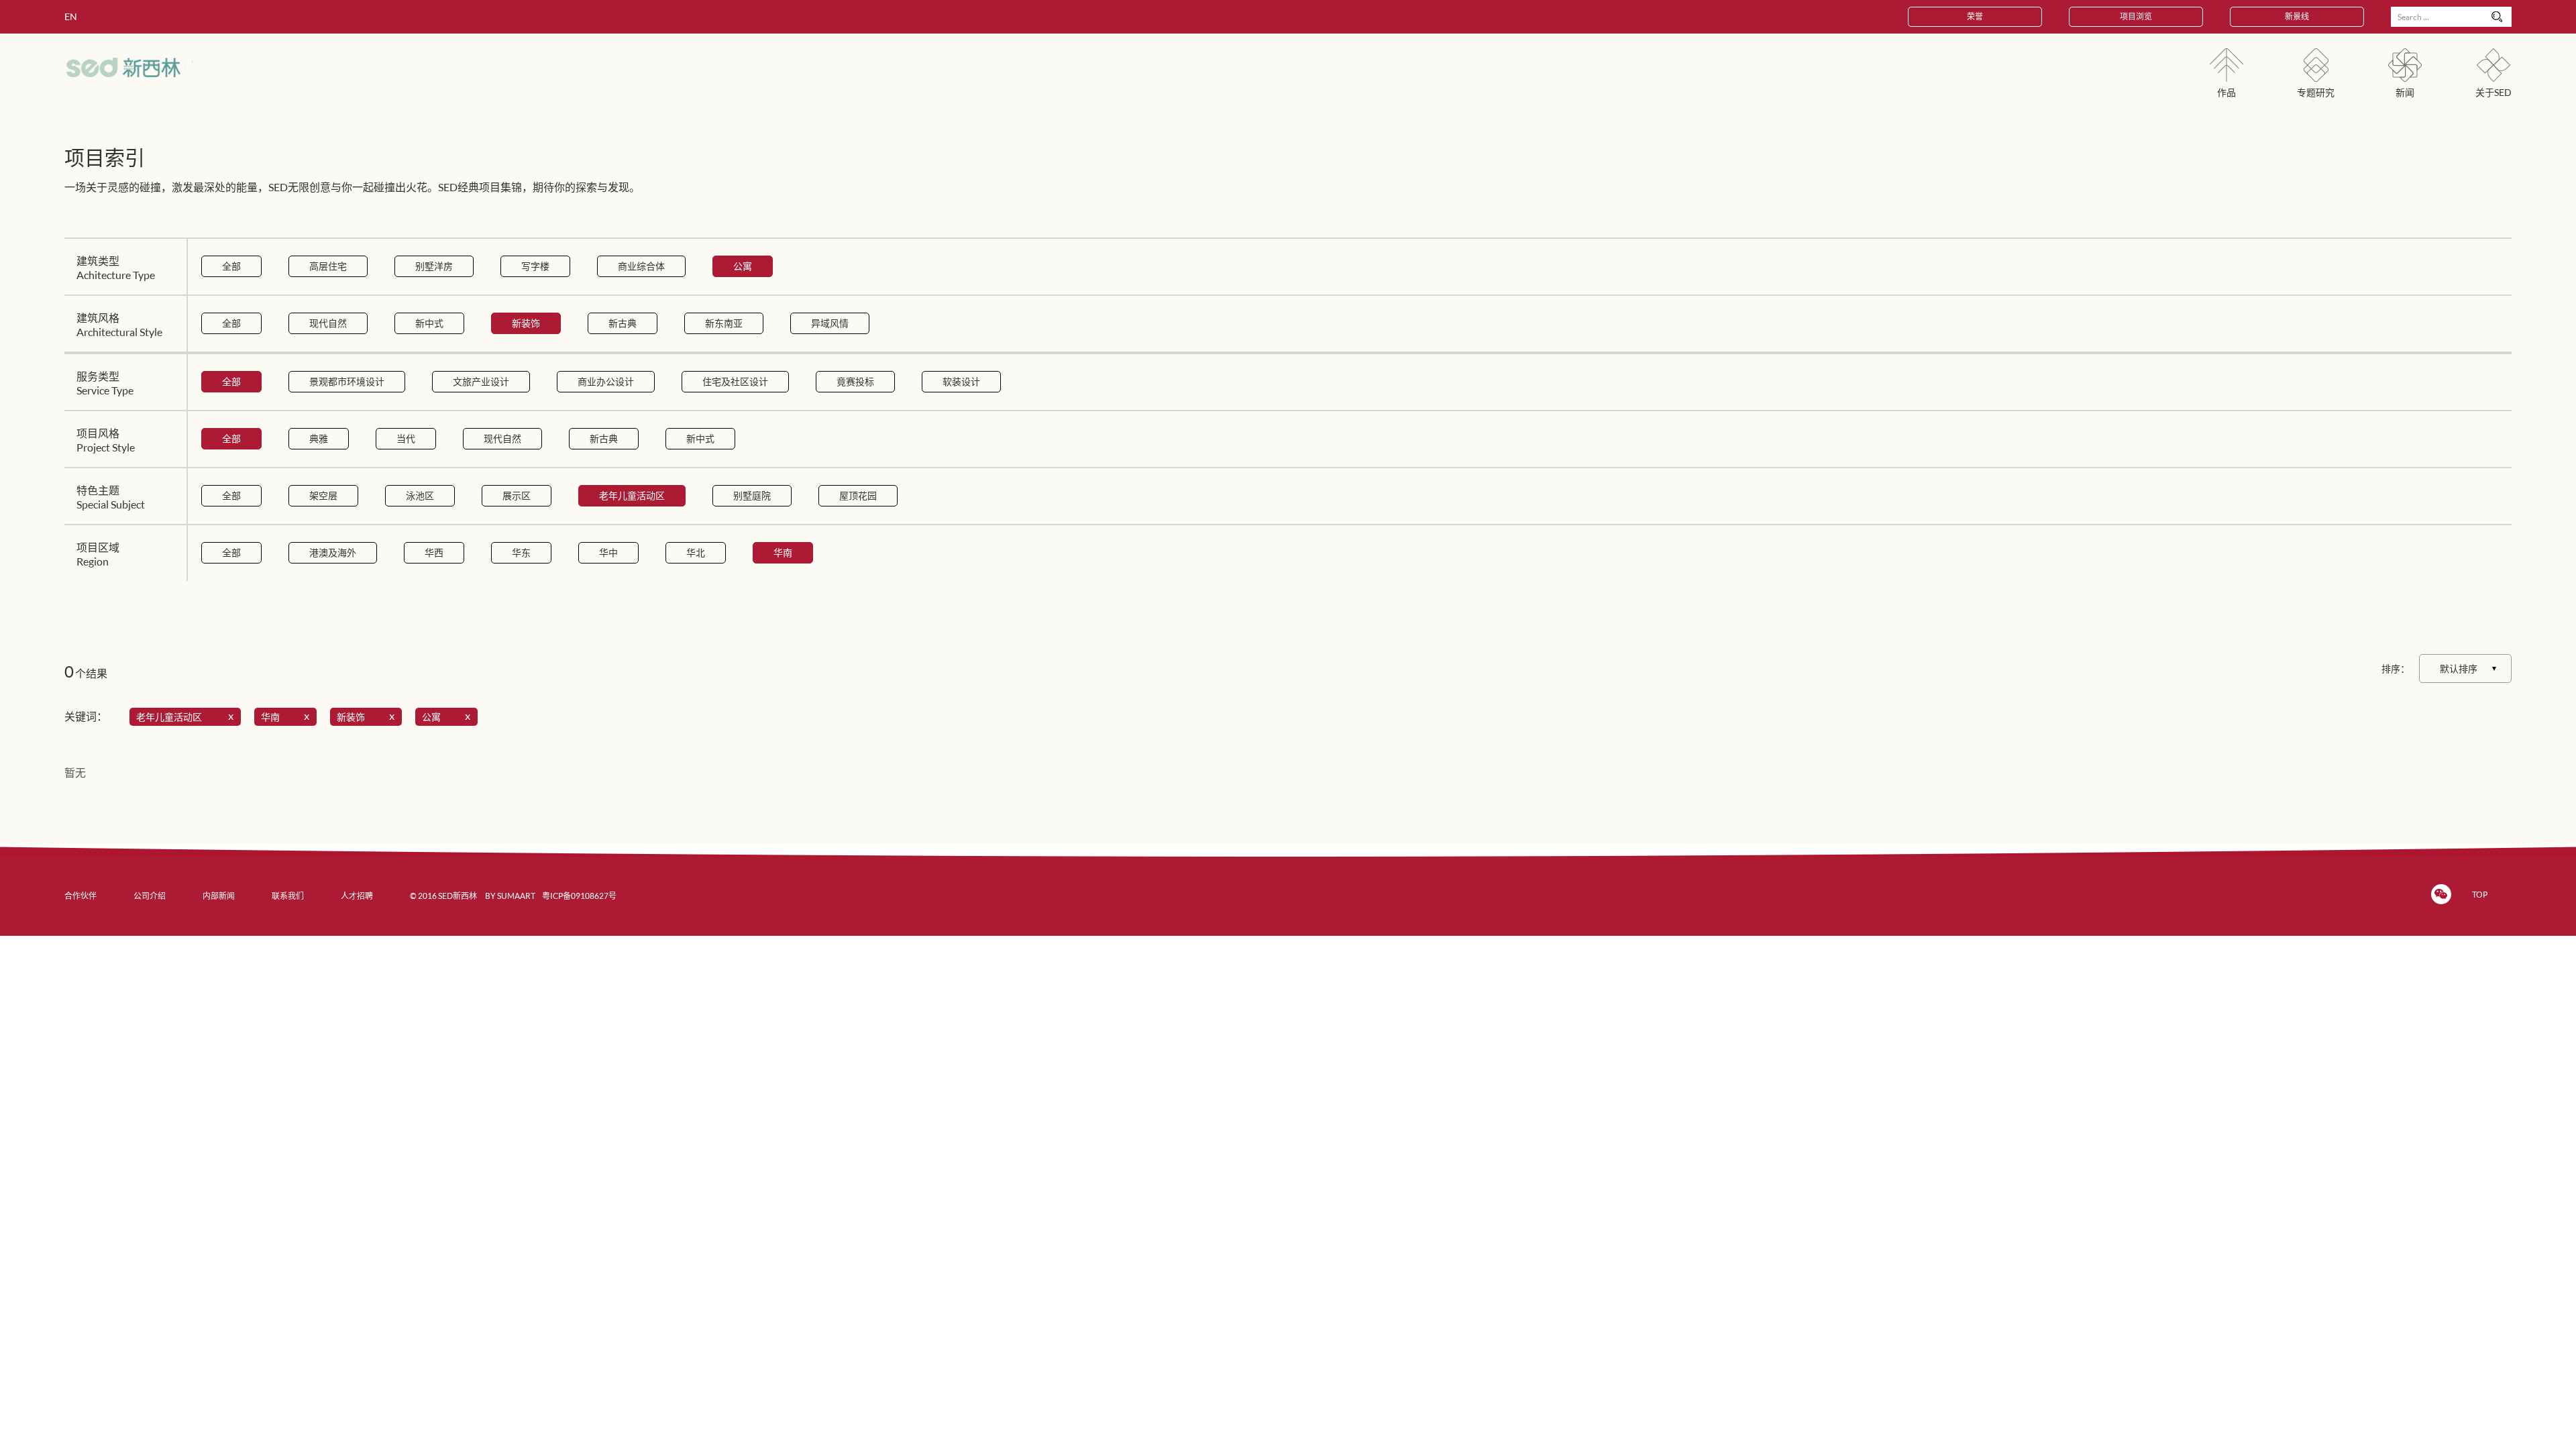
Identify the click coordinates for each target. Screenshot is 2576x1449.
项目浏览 (2136, 16)
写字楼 (535, 266)
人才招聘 (357, 896)
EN (71, 16)
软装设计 (961, 381)
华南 (783, 552)
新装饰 (526, 323)
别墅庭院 (752, 495)
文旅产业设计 (481, 381)
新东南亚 (724, 323)
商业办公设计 (606, 381)
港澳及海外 (333, 552)
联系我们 (288, 896)
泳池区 (420, 495)
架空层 (323, 495)
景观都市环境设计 (347, 381)
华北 (696, 552)
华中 (608, 552)
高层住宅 (328, 266)
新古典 (623, 323)
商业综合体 (641, 266)
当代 (406, 438)
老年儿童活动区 (632, 495)
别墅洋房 (434, 266)
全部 (231, 266)
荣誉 (1975, 16)
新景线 (2297, 16)
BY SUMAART (510, 896)
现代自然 (328, 323)
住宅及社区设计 (735, 381)
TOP (2480, 895)
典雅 (319, 438)
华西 (434, 552)
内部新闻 (219, 896)
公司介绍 (150, 896)
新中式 (429, 323)
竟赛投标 (855, 381)
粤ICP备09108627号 (579, 896)
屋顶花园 (858, 495)
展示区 (517, 495)
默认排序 (2459, 668)
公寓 (743, 266)
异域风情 (830, 323)
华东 (521, 552)
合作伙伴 (80, 896)
